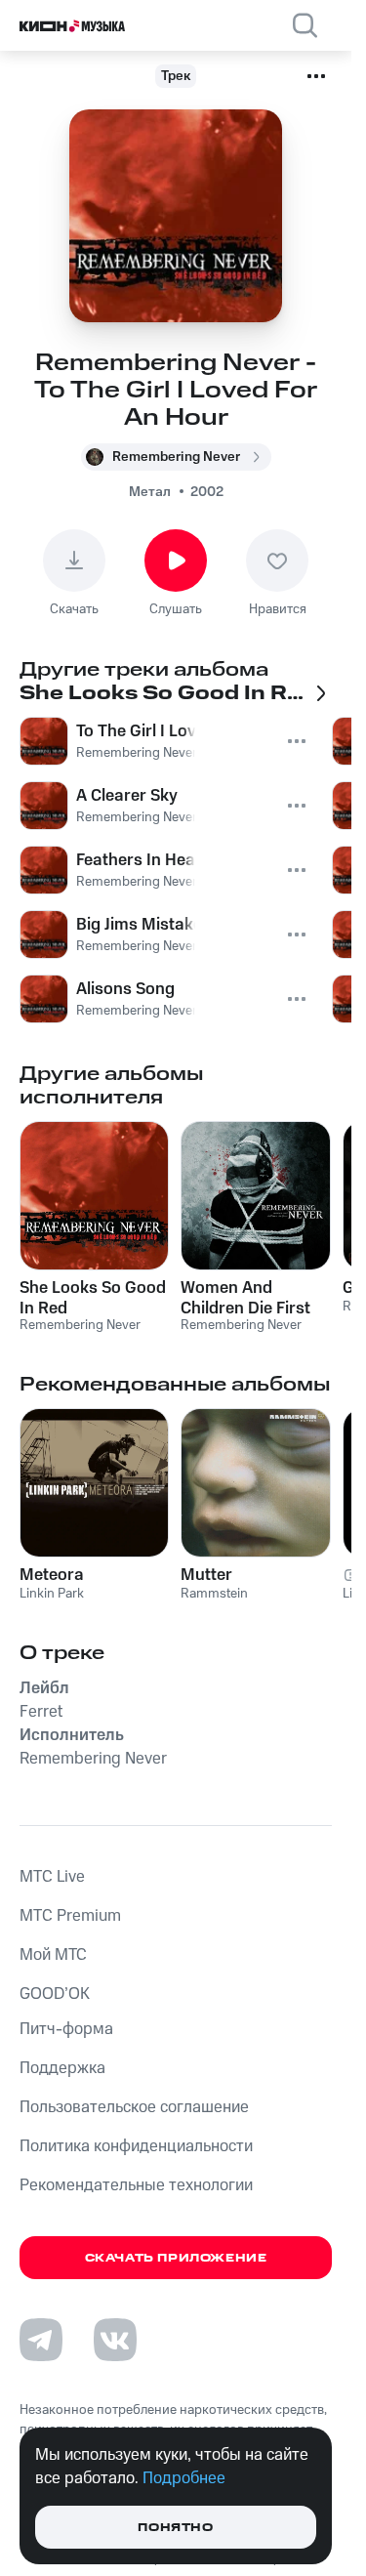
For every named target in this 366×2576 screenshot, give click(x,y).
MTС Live (52, 1877)
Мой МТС (53, 1955)
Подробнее (184, 2478)
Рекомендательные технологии (136, 2185)
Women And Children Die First (245, 1298)
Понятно (175, 2528)
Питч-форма (66, 2029)
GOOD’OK (55, 1994)
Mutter (206, 1575)
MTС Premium (70, 1916)
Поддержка (62, 2068)
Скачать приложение (176, 2258)
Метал (150, 492)
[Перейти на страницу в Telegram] (41, 2340)
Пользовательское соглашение (134, 2107)
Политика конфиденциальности (136, 2146)
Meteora (52, 1575)
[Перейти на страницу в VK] (115, 2340)
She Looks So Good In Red (93, 1298)
